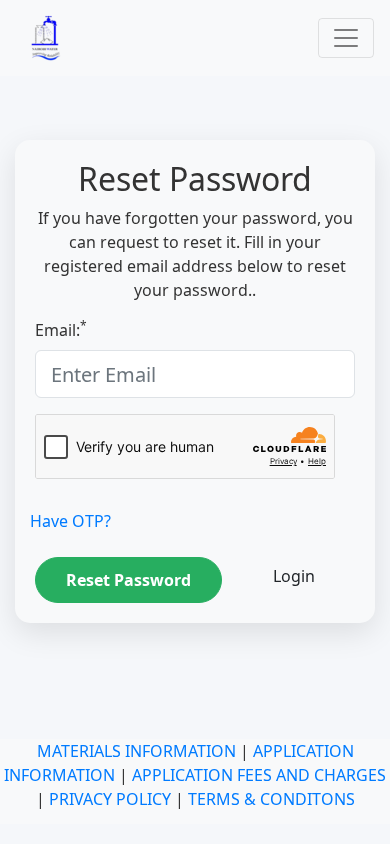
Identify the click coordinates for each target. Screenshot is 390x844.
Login (294, 576)
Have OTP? (70, 521)
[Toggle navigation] (346, 38)
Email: (61, 329)
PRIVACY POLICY (110, 799)
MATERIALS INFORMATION (136, 751)
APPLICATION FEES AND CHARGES (259, 775)
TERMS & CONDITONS (271, 799)
